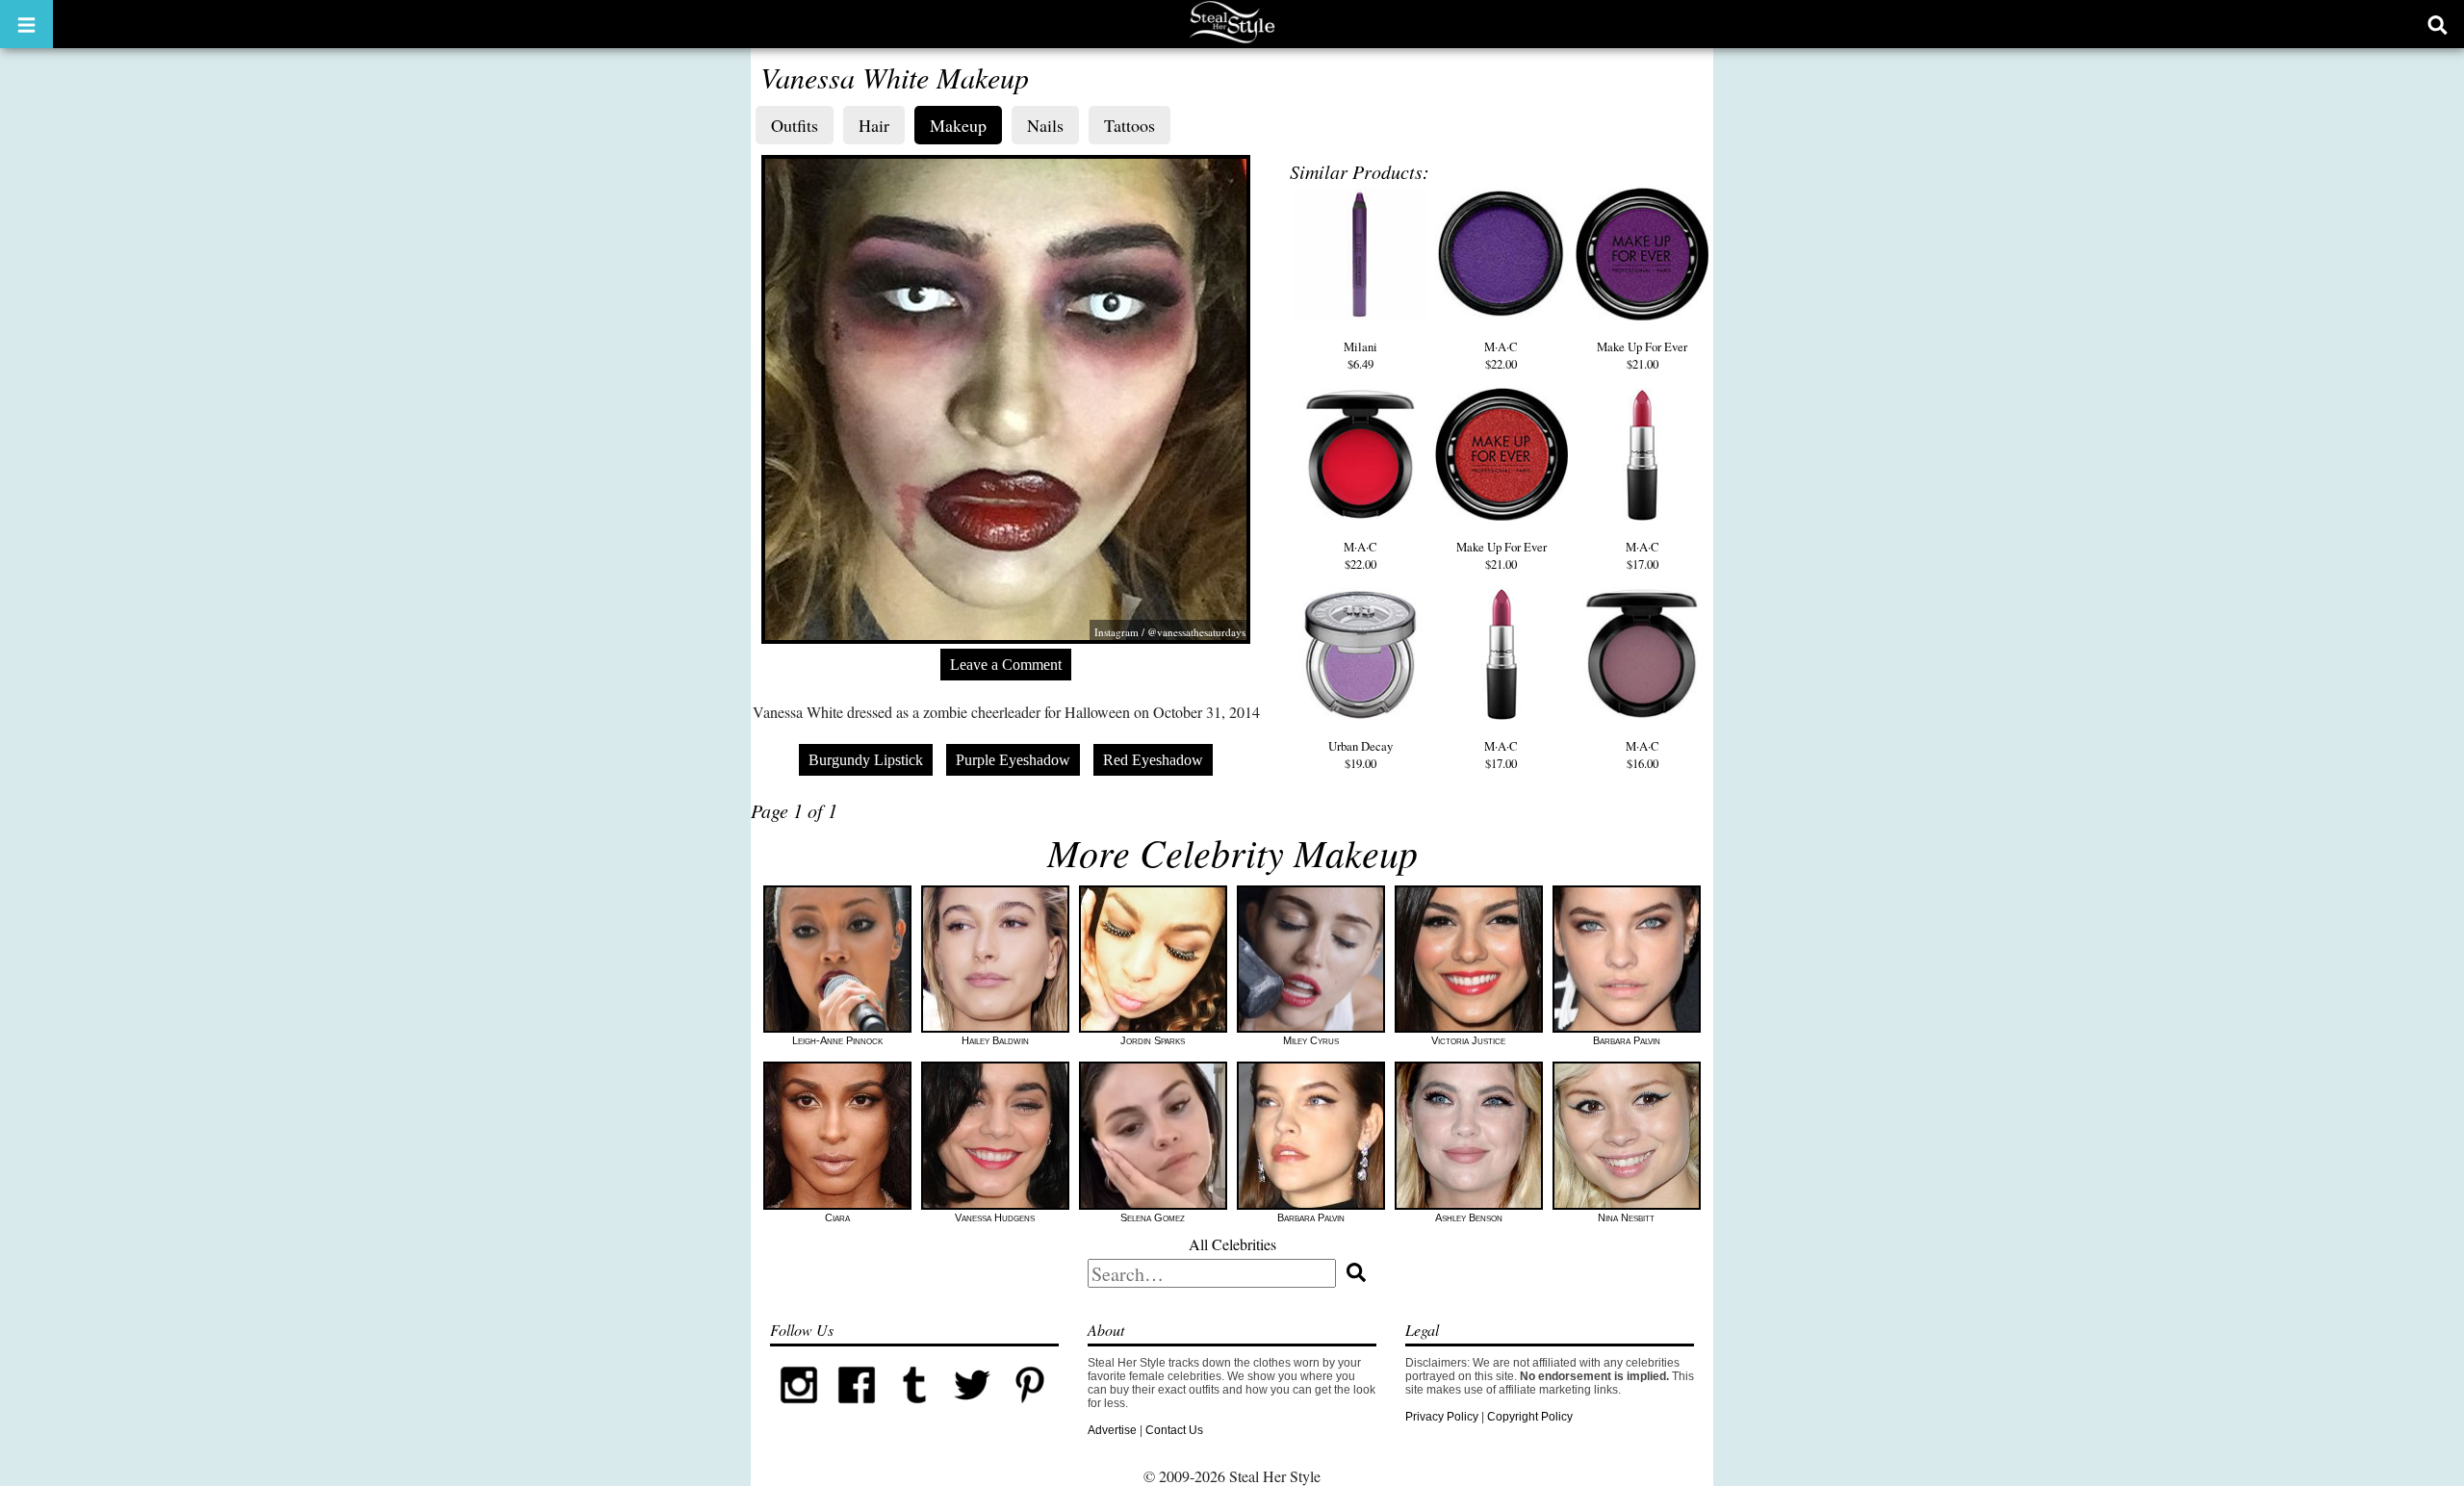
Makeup (958, 125)
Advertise (1112, 1430)
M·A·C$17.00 (1643, 555)
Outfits (795, 125)
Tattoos (1129, 125)
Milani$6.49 (1360, 355)
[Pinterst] (1030, 1410)
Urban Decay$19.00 (1360, 755)
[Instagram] (799, 1410)
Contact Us (1174, 1430)
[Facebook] (857, 1410)
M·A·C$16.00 (1643, 755)
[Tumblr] (914, 1410)
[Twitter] (972, 1410)
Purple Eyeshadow (1013, 760)
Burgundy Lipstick (866, 760)
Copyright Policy (1530, 1417)
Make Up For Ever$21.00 (1642, 355)
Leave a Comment (1006, 665)
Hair (874, 125)
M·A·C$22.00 (1501, 355)
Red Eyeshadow (1153, 760)
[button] (26, 24)
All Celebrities (1232, 1244)
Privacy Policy (1442, 1417)
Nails (1045, 125)
